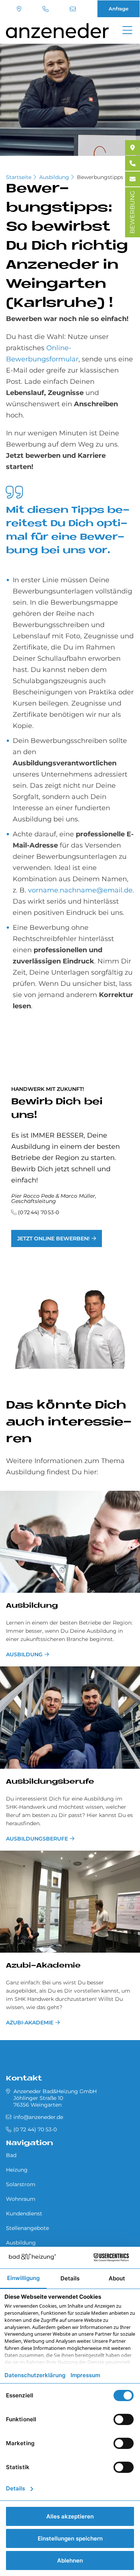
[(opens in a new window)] (133, 148)
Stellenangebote (27, 2228)
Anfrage (119, 9)
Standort (20, 9)
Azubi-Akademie (43, 1966)
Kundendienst (24, 2213)
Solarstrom (21, 2184)
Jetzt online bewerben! (53, 1238)
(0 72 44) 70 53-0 (46, 9)
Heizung (17, 2170)
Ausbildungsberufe (50, 1782)
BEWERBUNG (132, 212)
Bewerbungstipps (100, 177)
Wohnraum (21, 2199)
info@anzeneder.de (74, 9)
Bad (11, 2155)
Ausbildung (54, 177)
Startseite (19, 177)
